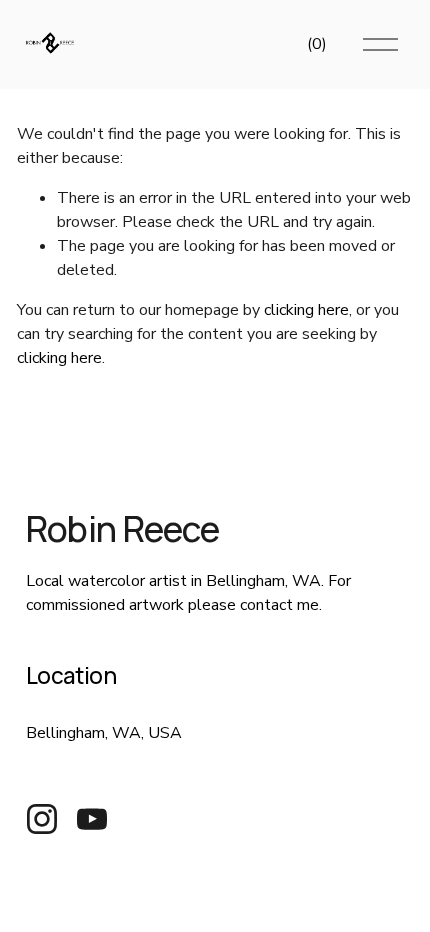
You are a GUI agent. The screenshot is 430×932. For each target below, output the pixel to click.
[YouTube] (92, 819)
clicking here (306, 310)
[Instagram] (42, 819)
